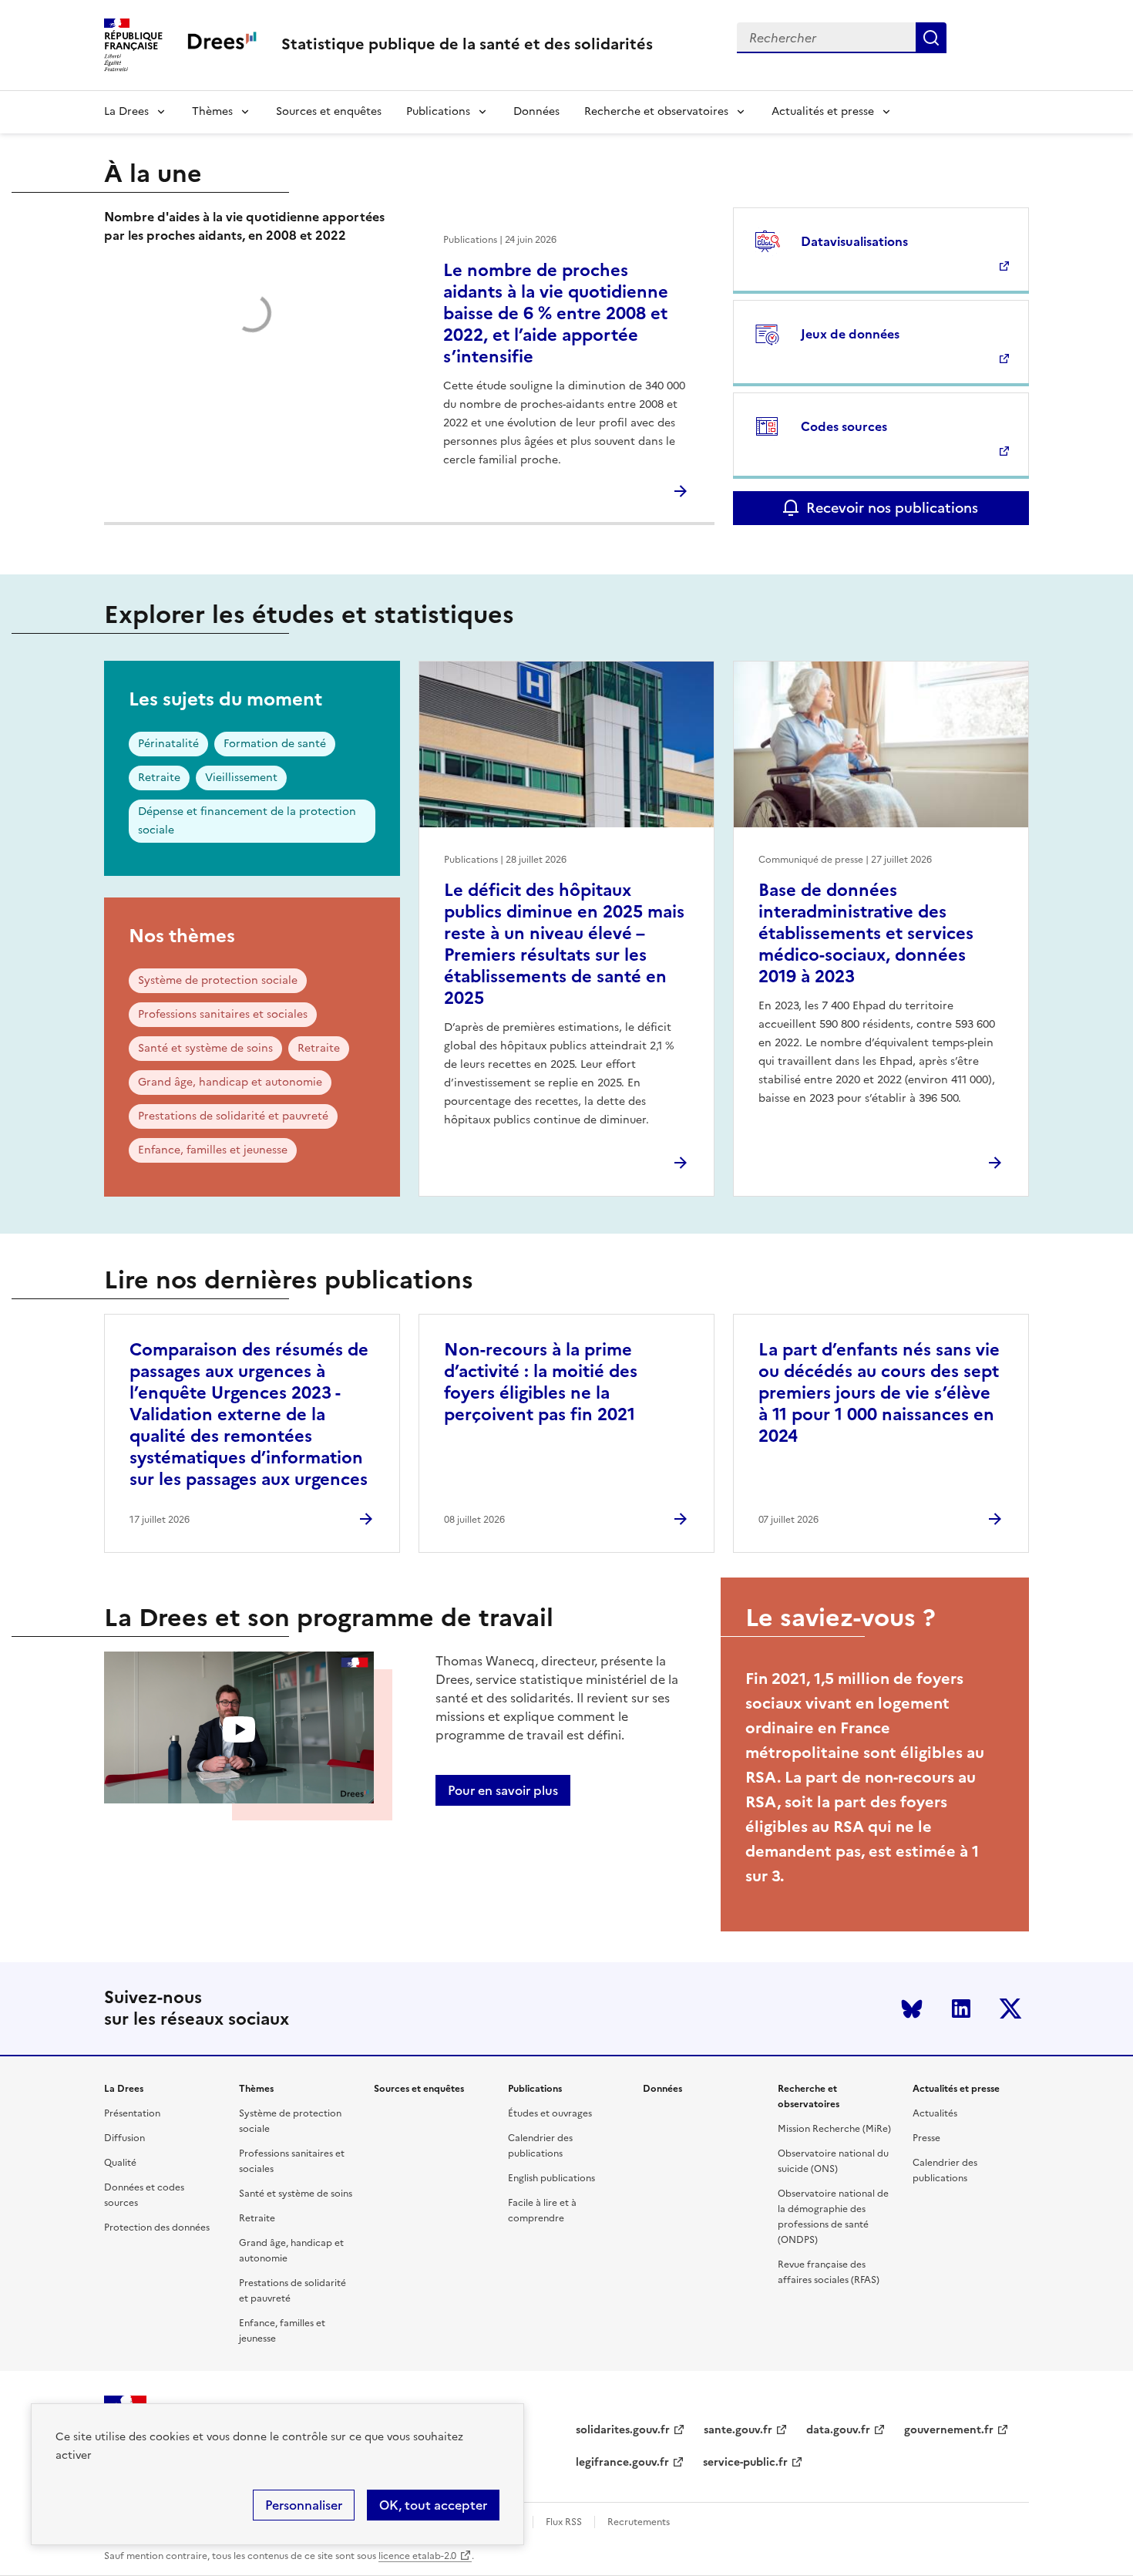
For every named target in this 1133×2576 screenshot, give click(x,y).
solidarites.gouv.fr (623, 2430)
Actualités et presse (823, 111)
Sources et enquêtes (329, 111)
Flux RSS (564, 2522)
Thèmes (212, 111)
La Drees (126, 111)
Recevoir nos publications (892, 508)
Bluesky (912, 2009)
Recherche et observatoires (656, 111)
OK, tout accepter (433, 2505)
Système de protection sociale (218, 980)
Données (536, 111)
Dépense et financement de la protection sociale (247, 821)
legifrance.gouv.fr (622, 2462)
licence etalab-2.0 (417, 2556)
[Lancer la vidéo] (239, 1730)
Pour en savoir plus (503, 1790)
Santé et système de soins (205, 1048)
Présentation (132, 2113)
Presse (926, 2138)
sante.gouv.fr (738, 2430)
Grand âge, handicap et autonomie (230, 1082)
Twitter (1010, 2009)
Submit (931, 38)
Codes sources (844, 426)
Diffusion (124, 2138)
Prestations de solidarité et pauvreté (233, 1116)
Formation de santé (275, 744)
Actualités (935, 2113)
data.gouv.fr (838, 2430)
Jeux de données (850, 334)
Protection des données (157, 2227)
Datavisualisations (854, 241)
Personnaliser (304, 2505)
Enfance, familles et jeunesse (213, 1150)
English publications (551, 2178)
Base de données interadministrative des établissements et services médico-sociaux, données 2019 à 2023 (866, 933)
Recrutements (639, 2522)
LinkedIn (961, 2009)
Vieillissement (241, 778)
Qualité (120, 2163)
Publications (438, 111)
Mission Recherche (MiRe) (834, 2129)
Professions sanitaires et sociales (223, 1014)
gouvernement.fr (949, 2430)
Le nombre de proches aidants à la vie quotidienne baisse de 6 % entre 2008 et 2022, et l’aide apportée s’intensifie (556, 313)
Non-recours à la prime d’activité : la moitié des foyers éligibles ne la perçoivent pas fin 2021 (541, 1382)
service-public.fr (745, 2462)
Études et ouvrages (550, 2113)
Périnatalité (168, 744)
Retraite (159, 778)
